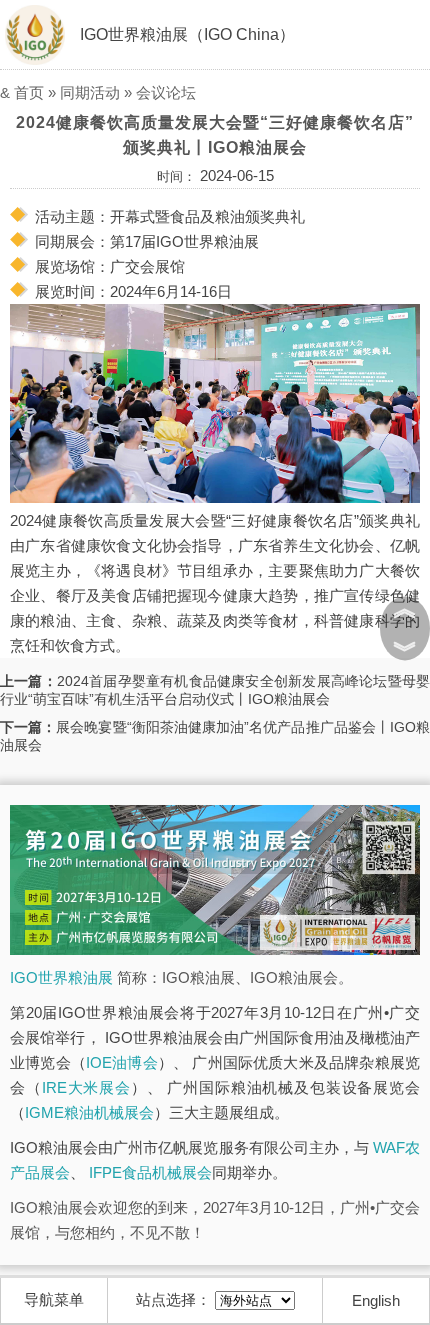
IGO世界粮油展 (61, 977)
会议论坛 (166, 92)
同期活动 (90, 92)
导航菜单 (54, 1299)
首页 (29, 92)
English (376, 1300)
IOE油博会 (122, 1062)
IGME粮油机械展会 (89, 1112)
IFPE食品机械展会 (150, 1172)
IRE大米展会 (86, 1087)
